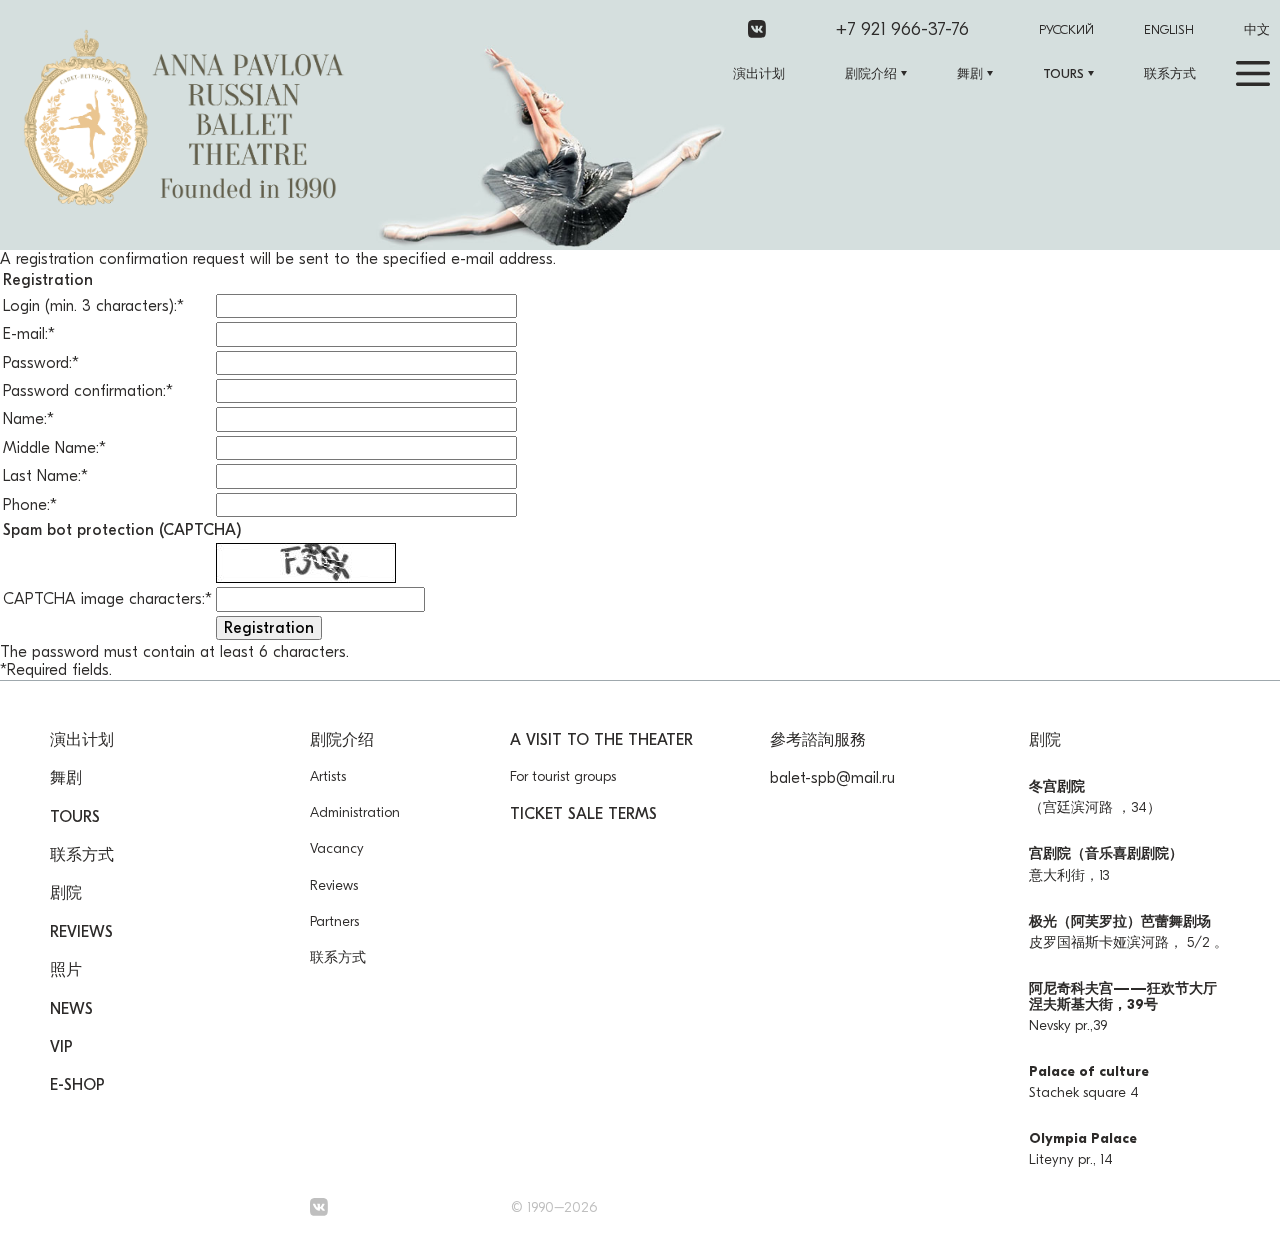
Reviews (81, 932)
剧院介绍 (871, 73)
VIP (61, 1047)
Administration (355, 812)
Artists (328, 776)
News (71, 1009)
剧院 (66, 893)
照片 (66, 970)
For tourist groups (563, 776)
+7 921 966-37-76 (902, 29)
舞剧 (970, 73)
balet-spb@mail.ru (832, 778)
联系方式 (1170, 73)
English (1169, 29)
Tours (1063, 73)
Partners (334, 921)
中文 (1257, 29)
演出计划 (759, 73)
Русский (1066, 29)
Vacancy (337, 848)
